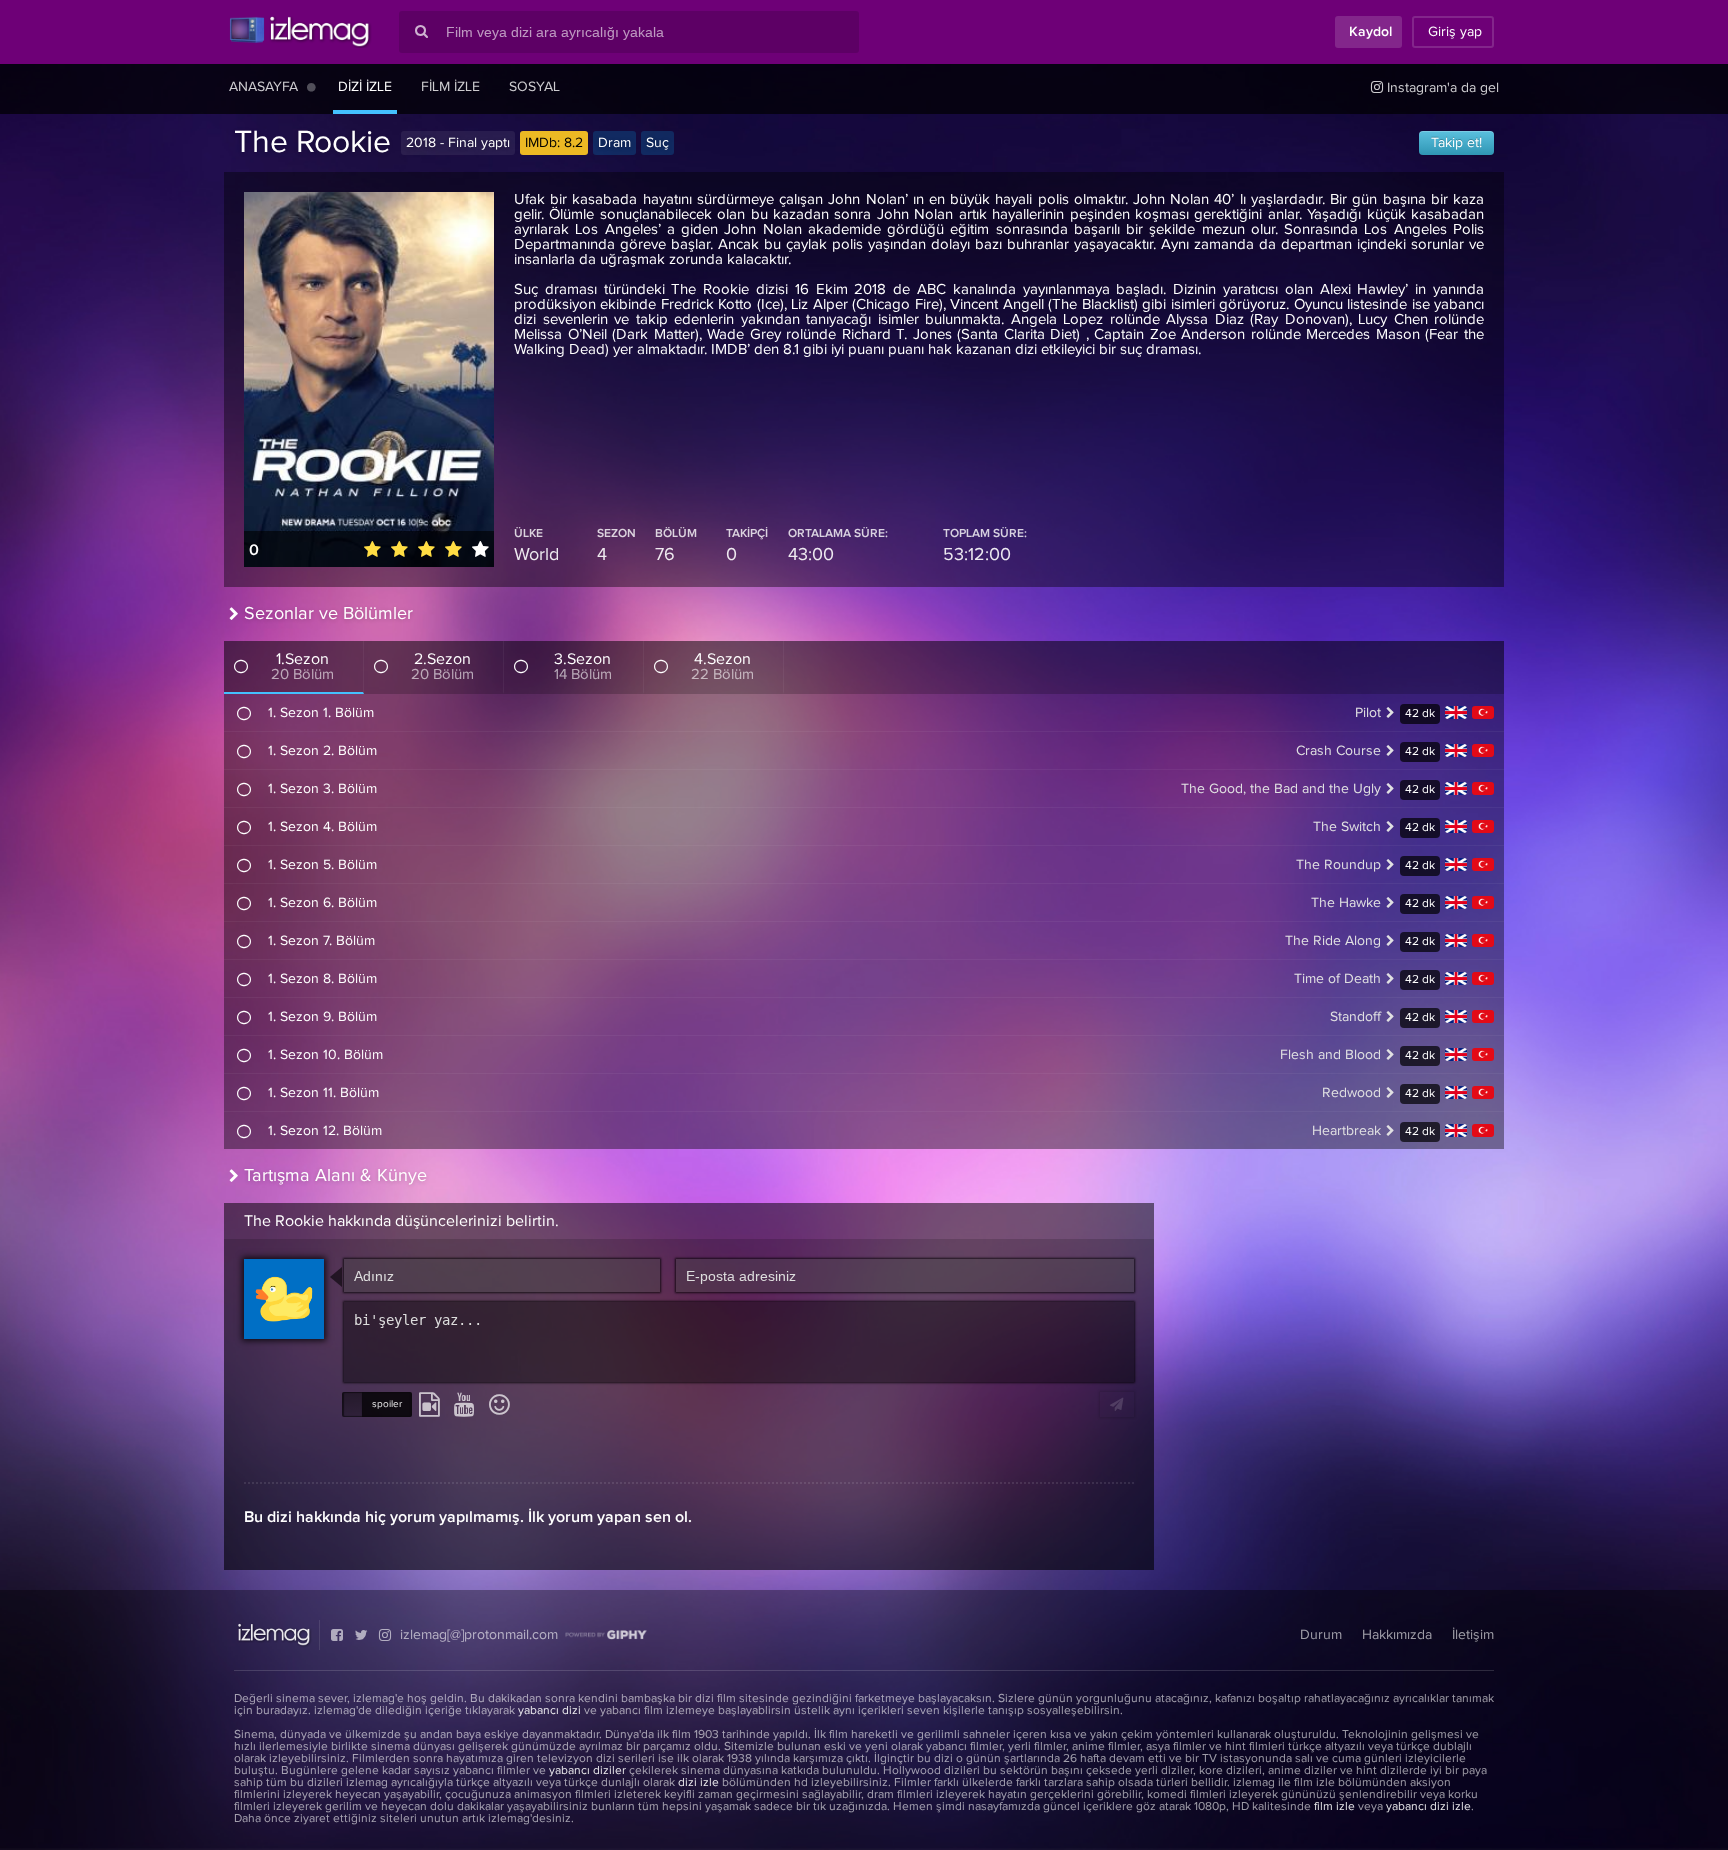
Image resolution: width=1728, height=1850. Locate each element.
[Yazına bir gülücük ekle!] (499, 1406)
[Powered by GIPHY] (606, 1635)
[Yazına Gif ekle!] (429, 1406)
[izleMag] (299, 32)
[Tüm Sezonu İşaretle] (241, 666)
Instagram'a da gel (1441, 88)
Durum (1321, 1635)
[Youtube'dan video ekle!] (464, 1406)
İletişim (1473, 1635)
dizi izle (698, 1783)
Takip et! (1456, 143)
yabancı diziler (587, 1771)
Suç (657, 143)
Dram (614, 143)
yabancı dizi (549, 1711)
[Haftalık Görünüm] (311, 87)
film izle (1334, 1807)
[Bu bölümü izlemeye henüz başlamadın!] (244, 713)
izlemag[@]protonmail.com (479, 1635)
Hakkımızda (1397, 1635)
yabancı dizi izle (1428, 1807)
